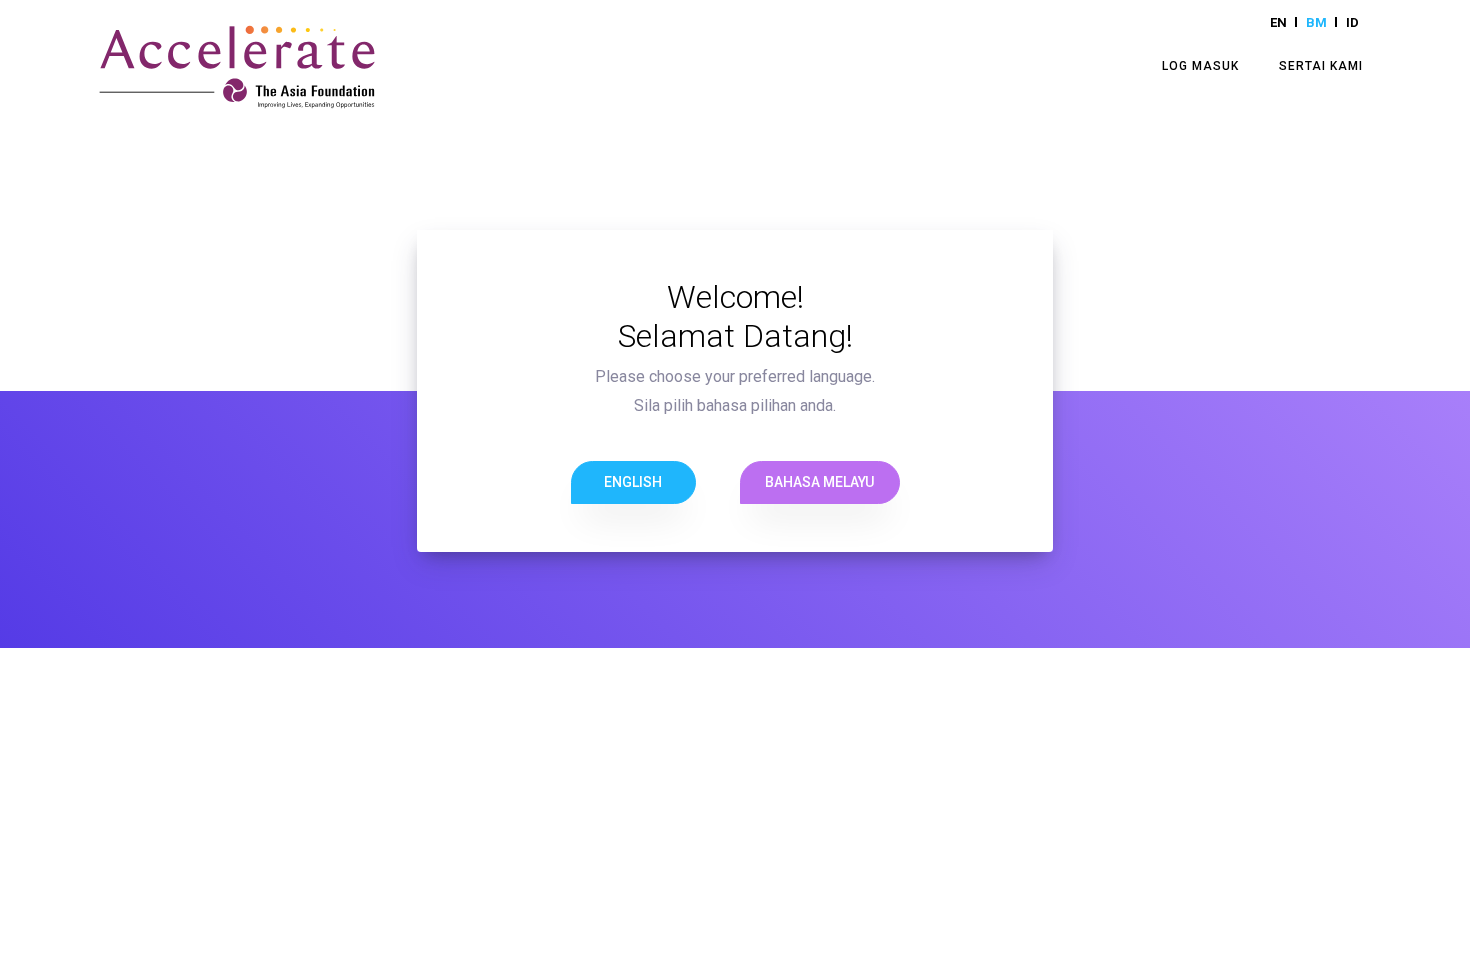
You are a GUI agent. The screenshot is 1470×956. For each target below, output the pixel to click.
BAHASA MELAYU (819, 482)
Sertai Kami (1321, 66)
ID (1352, 22)
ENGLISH (633, 482)
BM (1316, 22)
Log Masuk (1200, 66)
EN (1278, 22)
